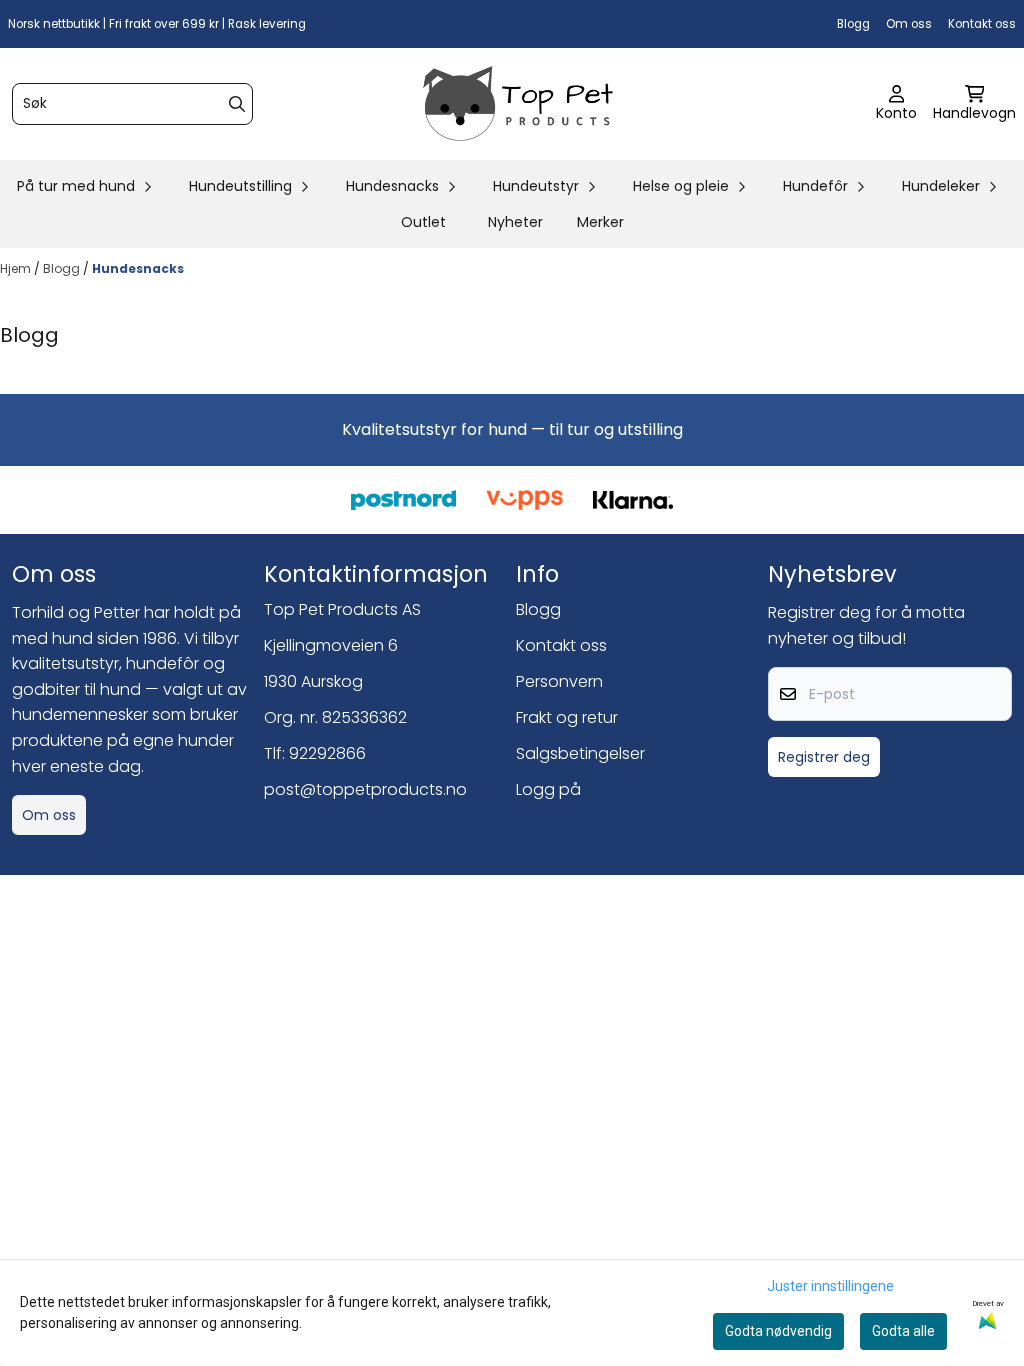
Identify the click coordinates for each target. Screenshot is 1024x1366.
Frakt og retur (567, 717)
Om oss (909, 24)
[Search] (237, 104)
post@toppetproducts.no (365, 789)
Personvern (559, 681)
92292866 (327, 753)
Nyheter (515, 222)
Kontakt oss (982, 24)
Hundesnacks (138, 268)
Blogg (853, 24)
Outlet (423, 222)
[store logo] (518, 104)
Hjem (17, 268)
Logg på (548, 789)
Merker (600, 222)
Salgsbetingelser (580, 753)
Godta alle (903, 1331)
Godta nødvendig (778, 1331)
